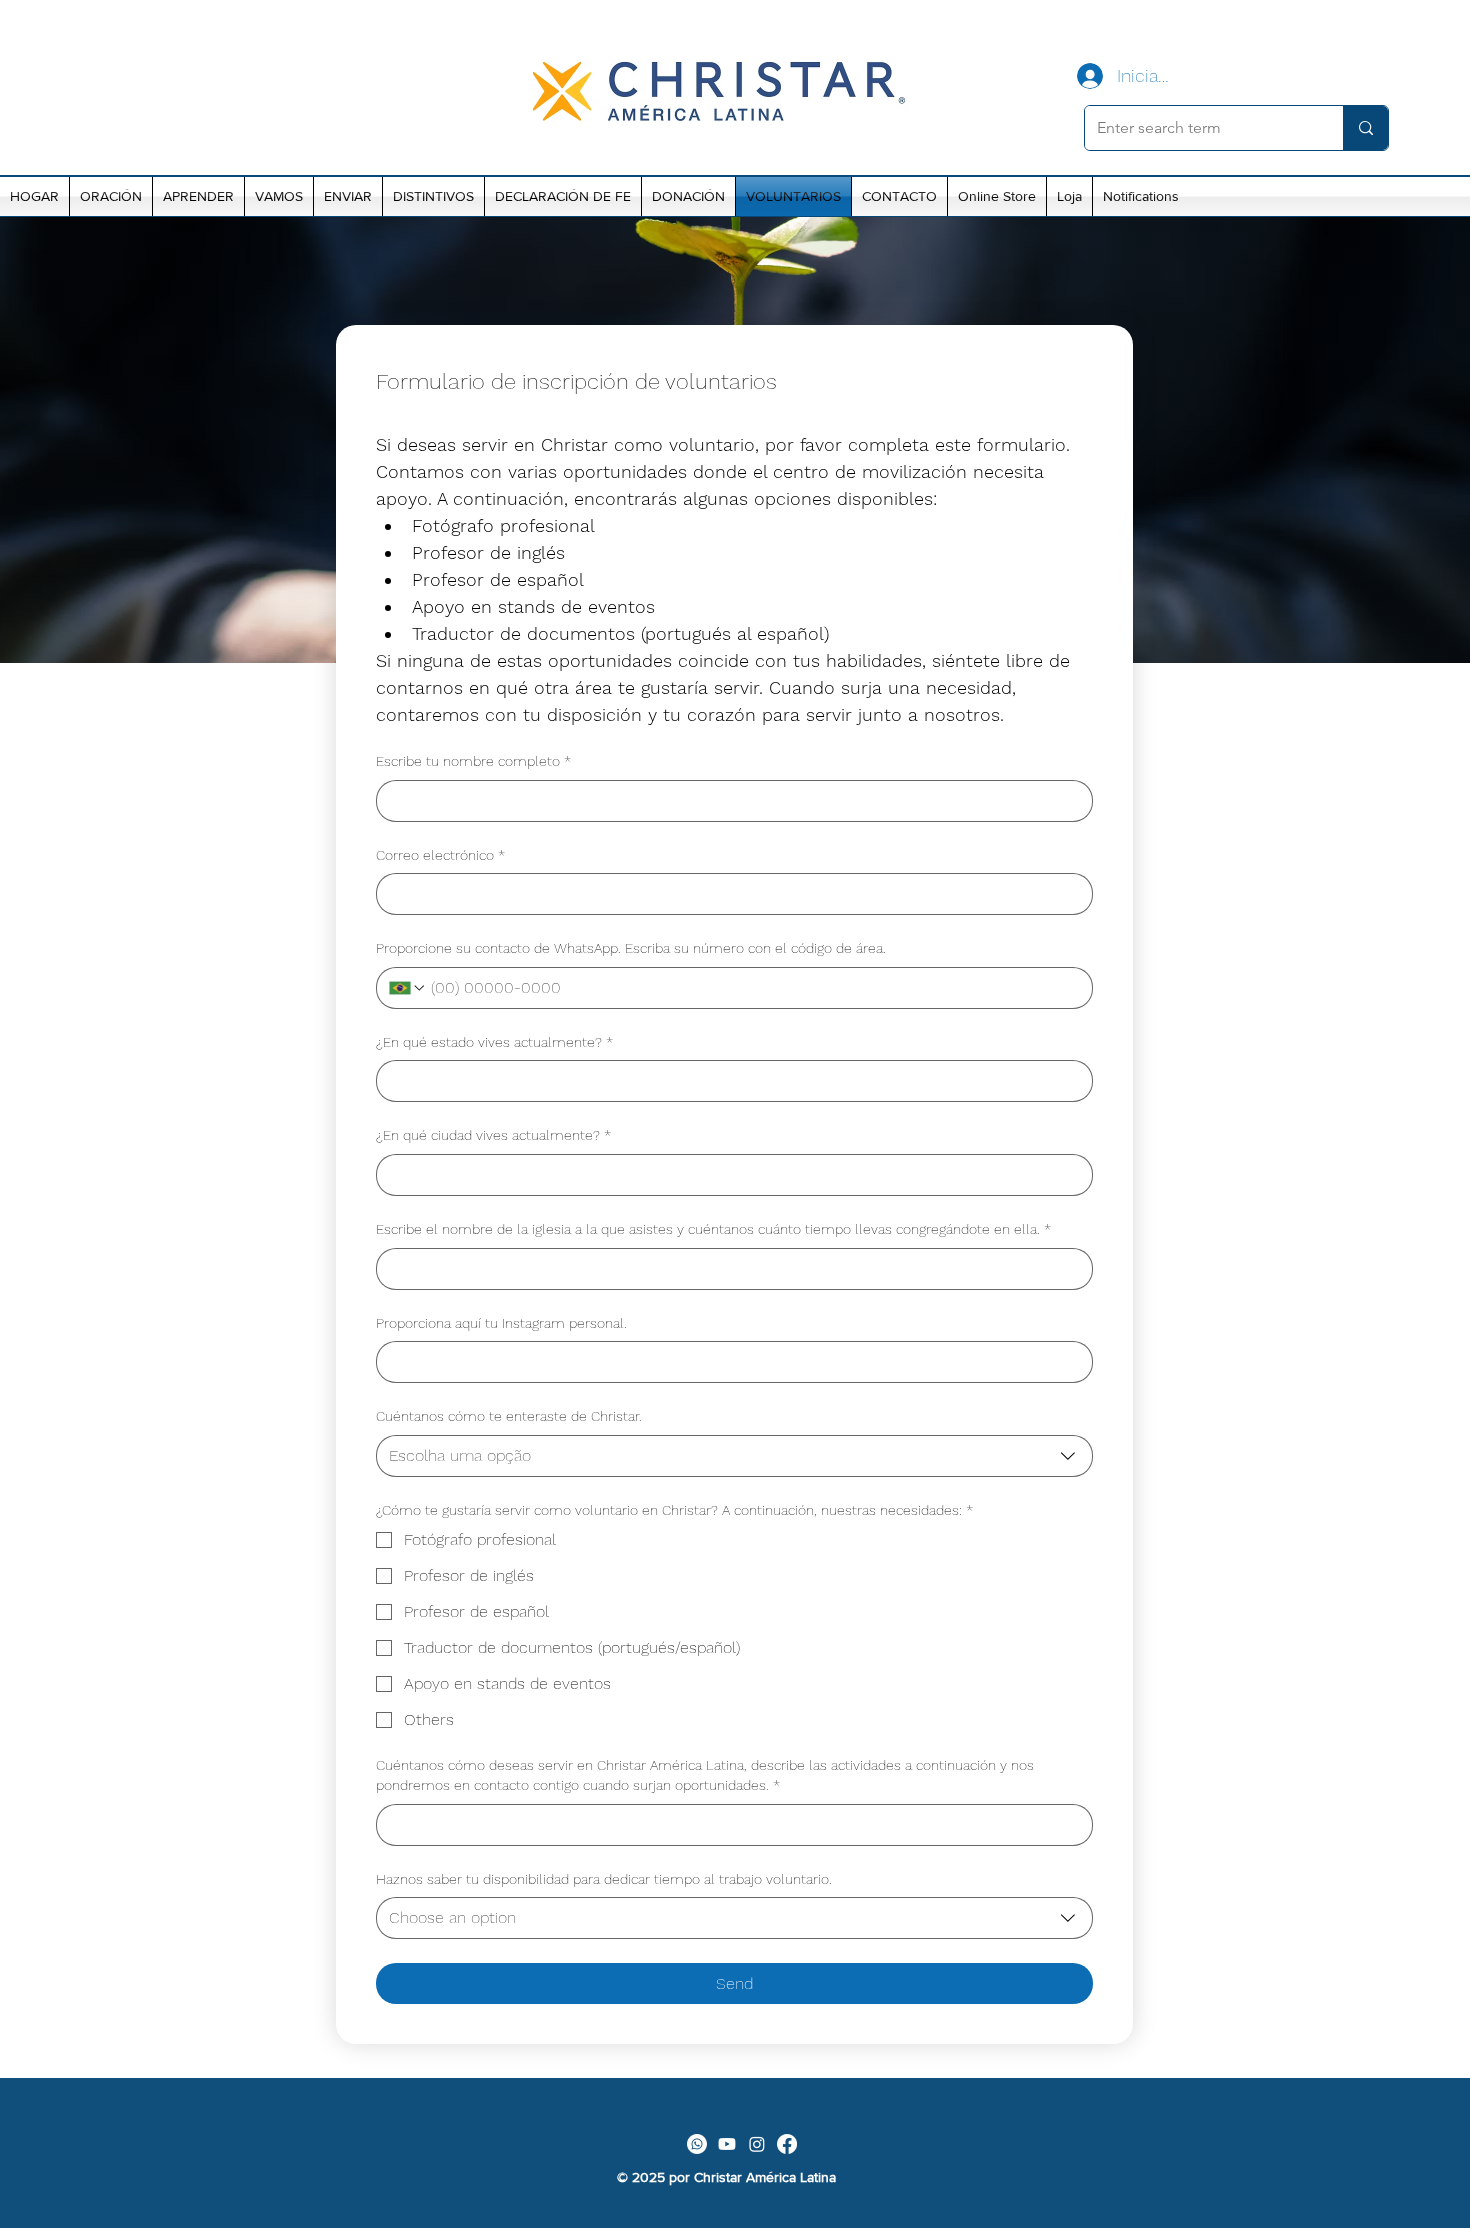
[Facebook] (787, 2144)
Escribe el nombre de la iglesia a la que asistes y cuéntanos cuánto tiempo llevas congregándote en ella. (713, 1229)
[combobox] (734, 1456)
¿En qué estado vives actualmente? (494, 1042)
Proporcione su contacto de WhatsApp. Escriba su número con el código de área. (631, 948)
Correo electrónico (440, 855)
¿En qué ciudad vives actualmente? (493, 1135)
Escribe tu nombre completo (473, 761)
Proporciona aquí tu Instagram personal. (501, 1323)
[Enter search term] (1365, 128)
